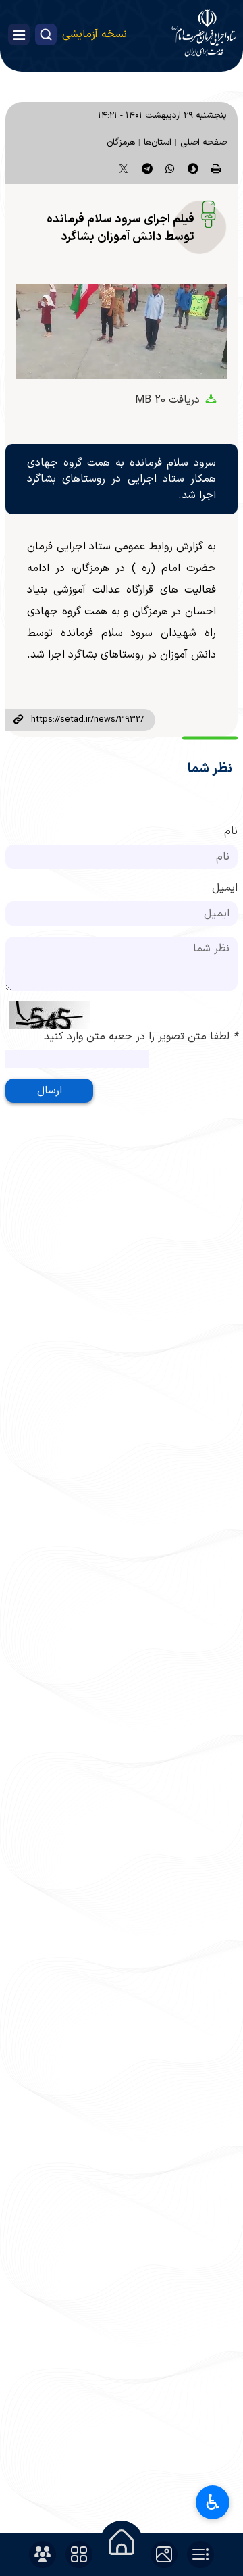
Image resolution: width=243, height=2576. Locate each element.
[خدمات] (79, 2554)
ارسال (50, 1091)
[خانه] (122, 2542)
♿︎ (213, 2502)
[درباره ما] (43, 2554)
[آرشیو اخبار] (200, 2554)
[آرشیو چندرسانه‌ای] (164, 2554)
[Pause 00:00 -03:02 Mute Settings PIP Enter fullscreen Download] (122, 332)
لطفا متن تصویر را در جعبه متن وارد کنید (141, 1037)
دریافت (169, 400)
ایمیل (225, 888)
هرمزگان (121, 142)
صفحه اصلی (204, 142)
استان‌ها (158, 142)
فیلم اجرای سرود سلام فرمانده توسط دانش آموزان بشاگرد (120, 228)
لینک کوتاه (18, 720)
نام (231, 831)
